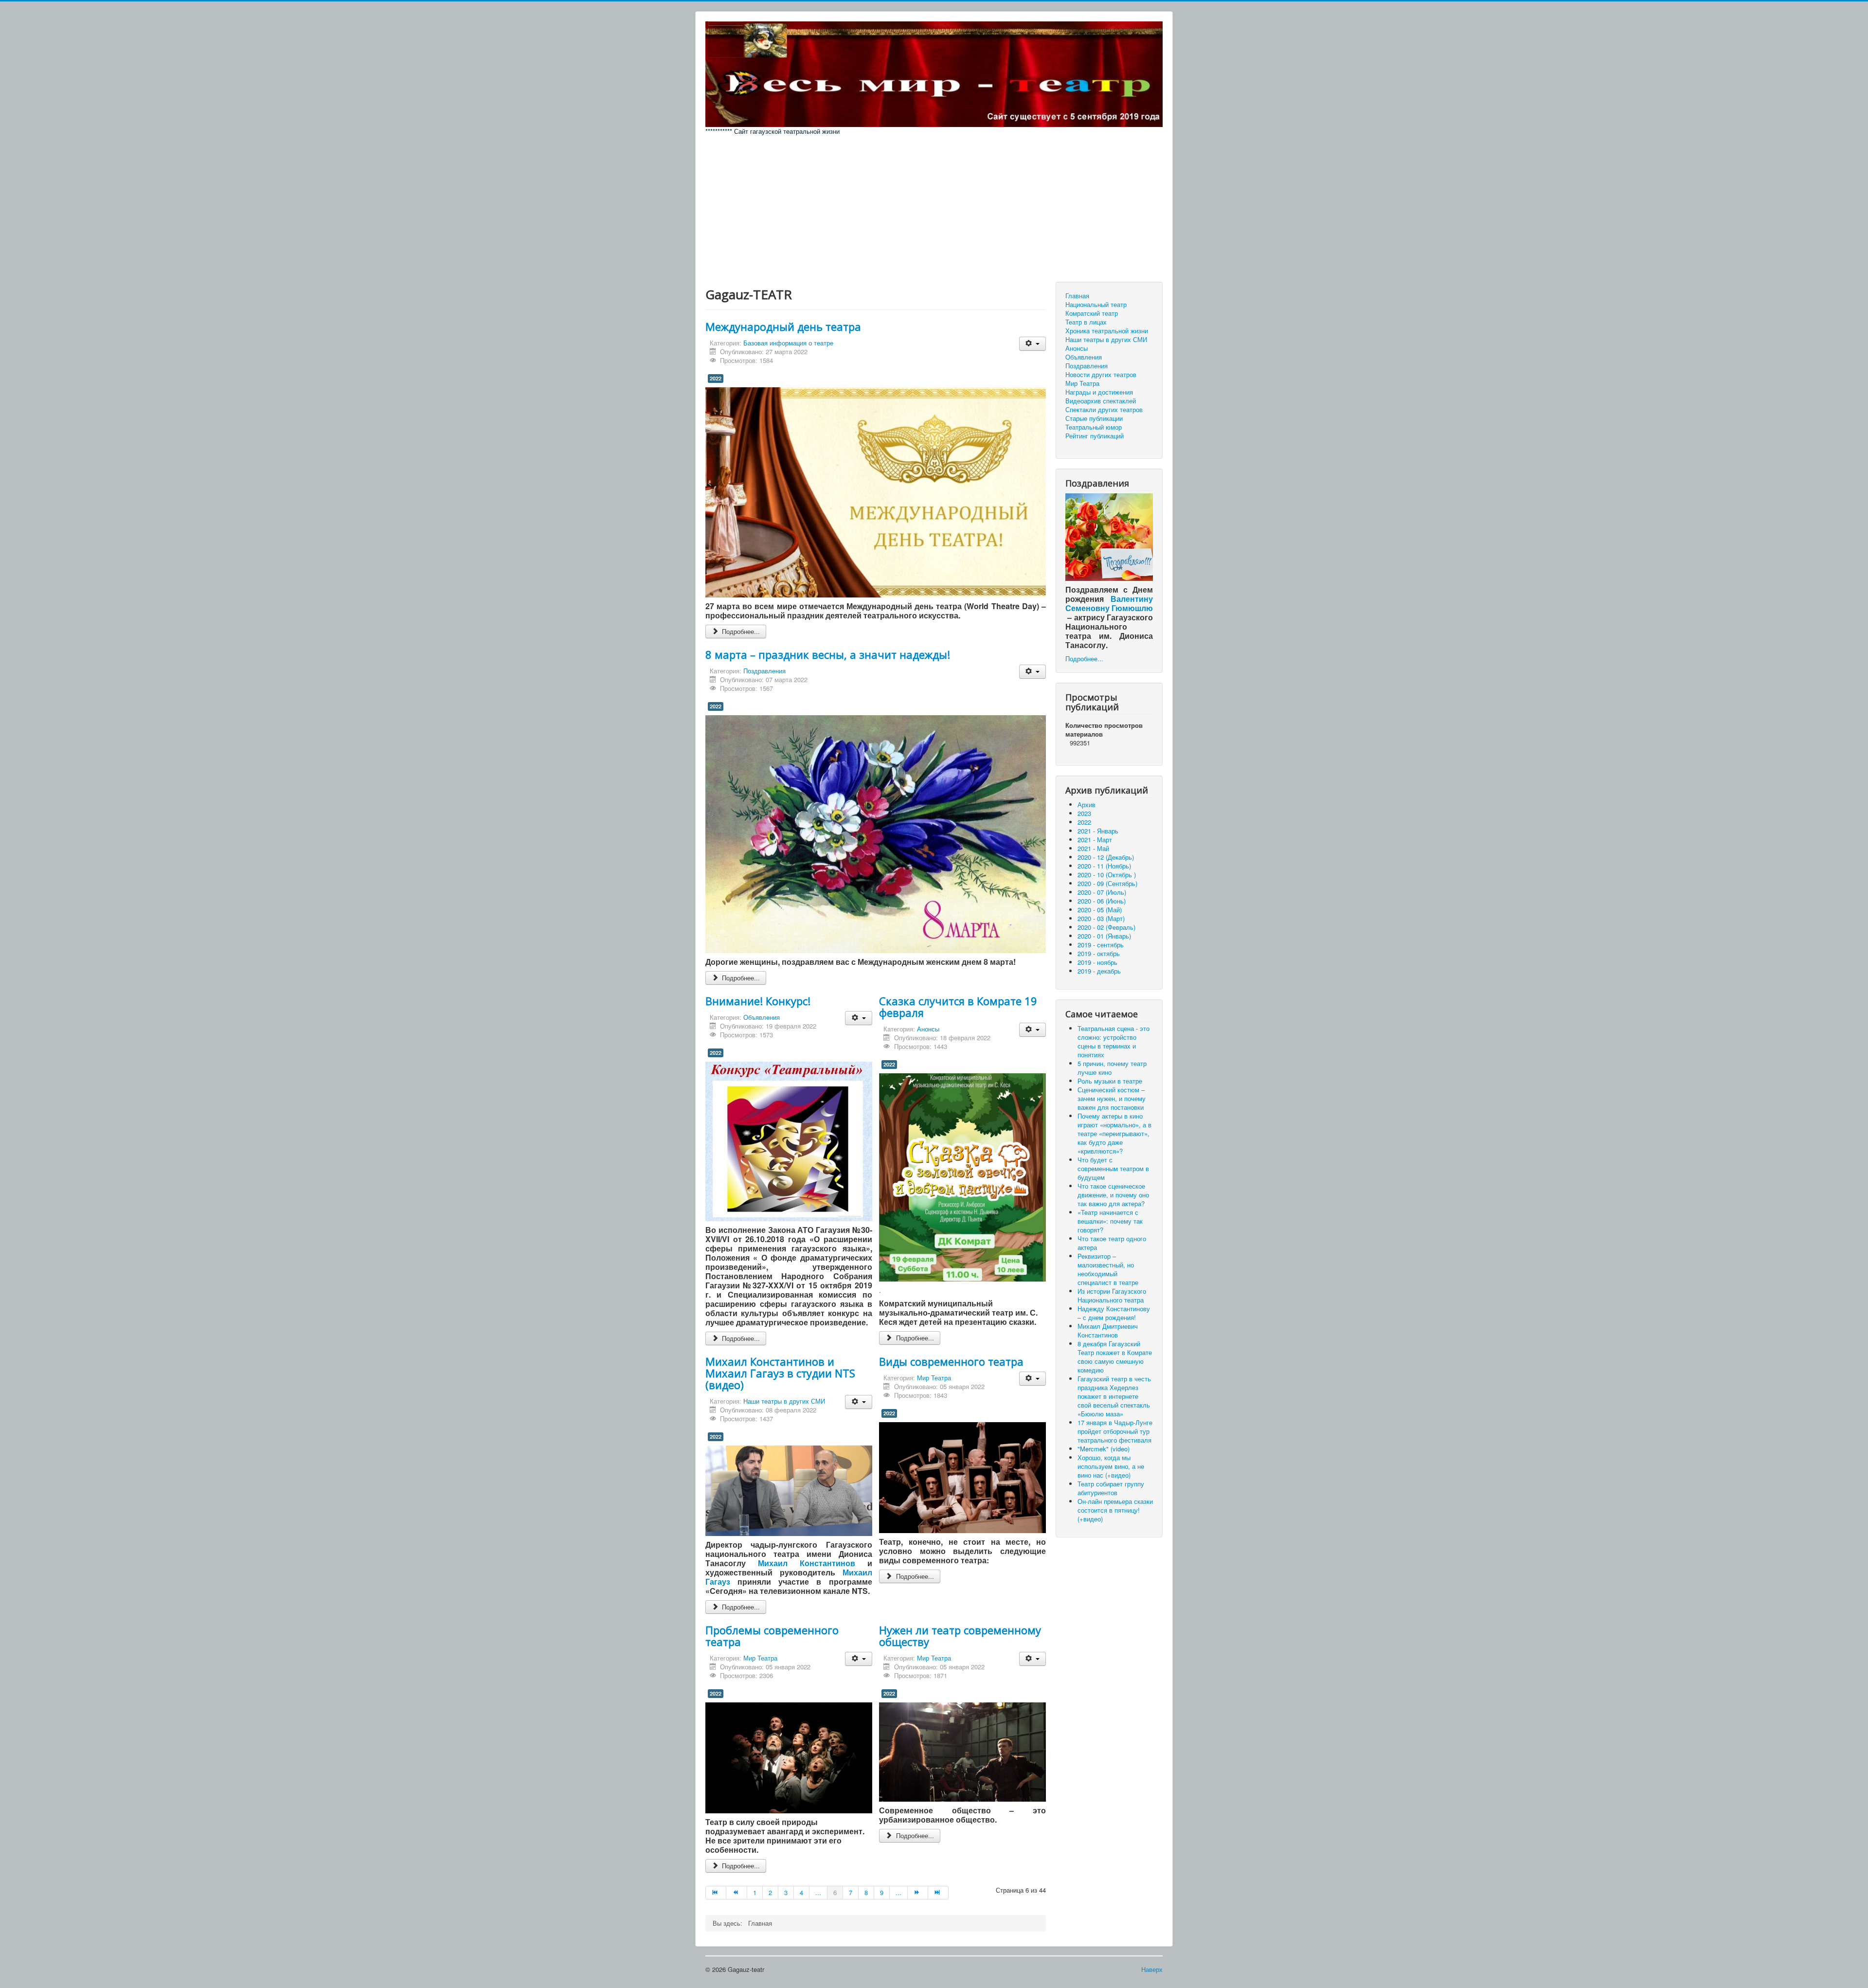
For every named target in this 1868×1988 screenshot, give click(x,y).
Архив (1087, 804)
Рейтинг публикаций (1095, 436)
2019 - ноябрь (1097, 962)
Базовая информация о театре (788, 343)
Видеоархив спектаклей (1101, 401)
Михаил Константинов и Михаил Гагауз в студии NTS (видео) (780, 1373)
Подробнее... (740, 631)
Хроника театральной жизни (1107, 331)
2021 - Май (1093, 848)
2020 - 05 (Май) (1100, 910)
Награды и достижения (1099, 392)
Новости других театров (1101, 375)
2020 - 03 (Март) (1101, 918)
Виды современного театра (951, 1361)
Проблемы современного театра (772, 1636)
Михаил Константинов (807, 1563)
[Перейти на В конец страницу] (938, 1893)
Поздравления (764, 671)
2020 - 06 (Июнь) (1102, 901)
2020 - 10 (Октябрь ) (1107, 875)
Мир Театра (934, 1378)
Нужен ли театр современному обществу (960, 1636)
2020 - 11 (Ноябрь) (1104, 866)
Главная (1077, 296)
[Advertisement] (934, 209)
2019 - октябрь (1099, 953)
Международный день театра (783, 326)
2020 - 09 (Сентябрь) (1107, 883)
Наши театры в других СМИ (784, 1401)
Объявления (762, 1017)
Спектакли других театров (1104, 410)
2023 (1084, 813)
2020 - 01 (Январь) (1104, 936)
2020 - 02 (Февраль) (1106, 927)
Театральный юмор (1094, 427)
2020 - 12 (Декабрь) (1106, 857)
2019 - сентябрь (1101, 945)
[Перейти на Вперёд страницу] (918, 1893)
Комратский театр (1092, 313)
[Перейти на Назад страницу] (736, 1893)
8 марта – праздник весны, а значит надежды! (828, 654)
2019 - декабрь (1099, 971)
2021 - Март (1095, 840)
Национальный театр (1096, 305)
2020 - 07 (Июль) (1102, 892)
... (818, 1892)
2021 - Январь (1098, 831)
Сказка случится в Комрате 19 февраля (958, 1007)
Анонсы (928, 1029)
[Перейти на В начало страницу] (716, 1893)
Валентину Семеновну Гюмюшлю (1109, 603)
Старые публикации (1094, 418)
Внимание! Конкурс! (758, 1001)
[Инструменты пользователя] (1033, 344)
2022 (716, 378)
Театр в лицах (1086, 322)
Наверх (1152, 1969)
